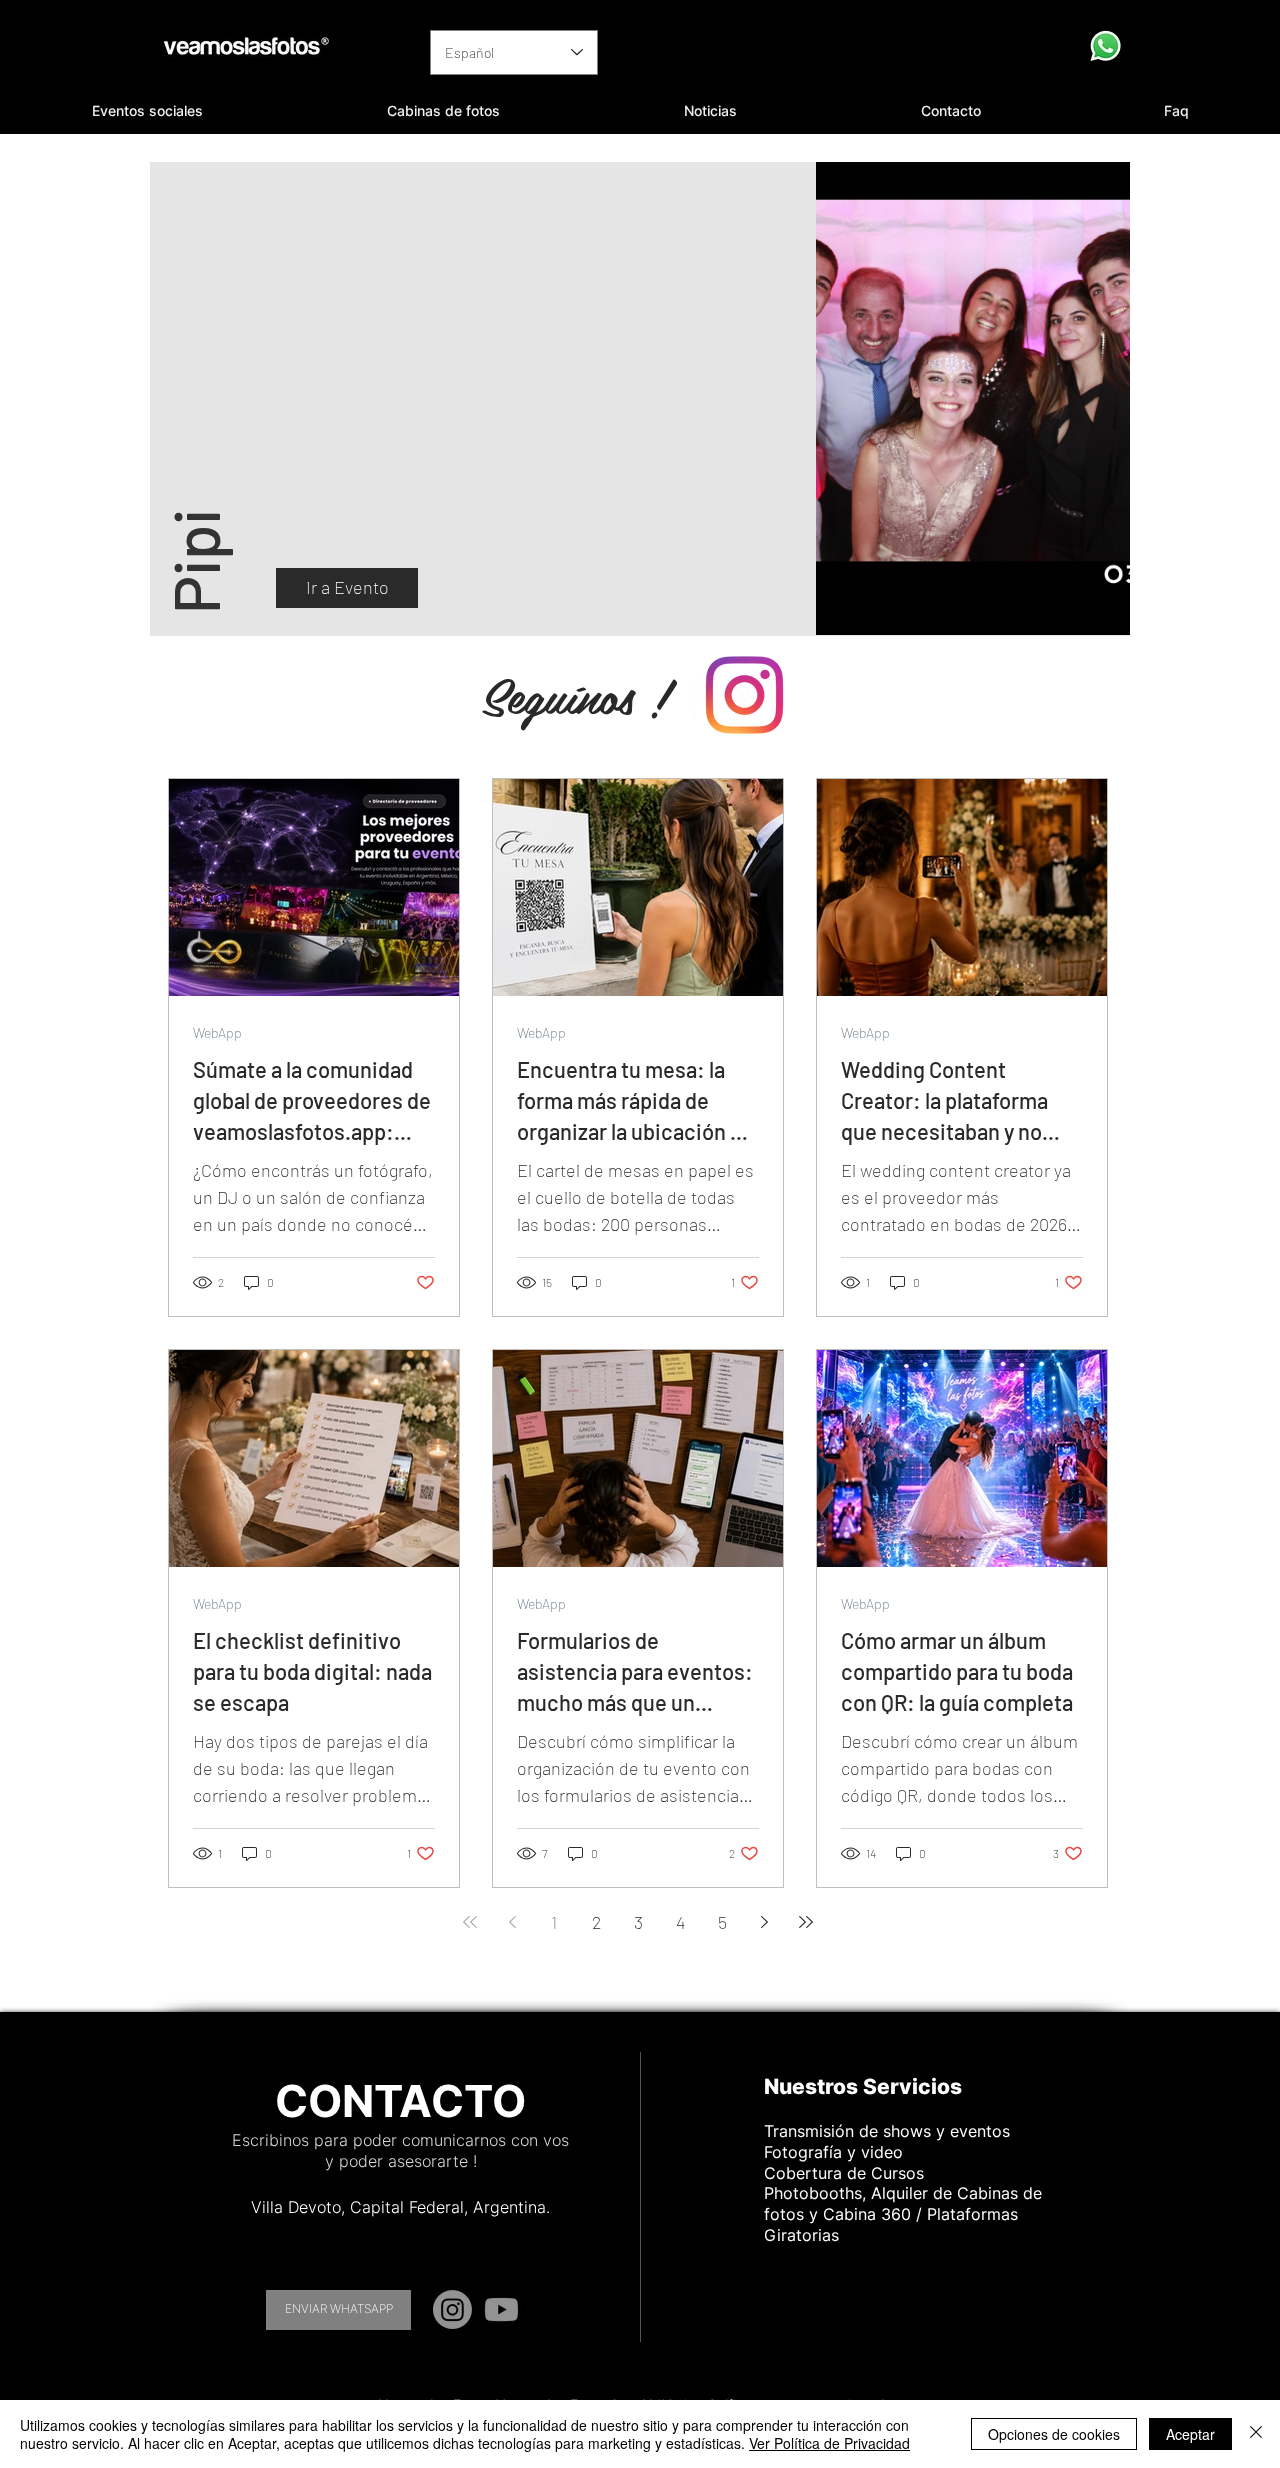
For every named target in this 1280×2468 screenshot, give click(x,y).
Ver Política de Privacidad (829, 2443)
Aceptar (1190, 2434)
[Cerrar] (1256, 2434)
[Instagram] (452, 2309)
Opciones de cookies (1054, 2434)
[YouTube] (501, 2309)
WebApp (217, 1032)
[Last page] (806, 1922)
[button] (147, 111)
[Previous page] (512, 1922)
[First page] (470, 1922)
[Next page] (764, 1922)
